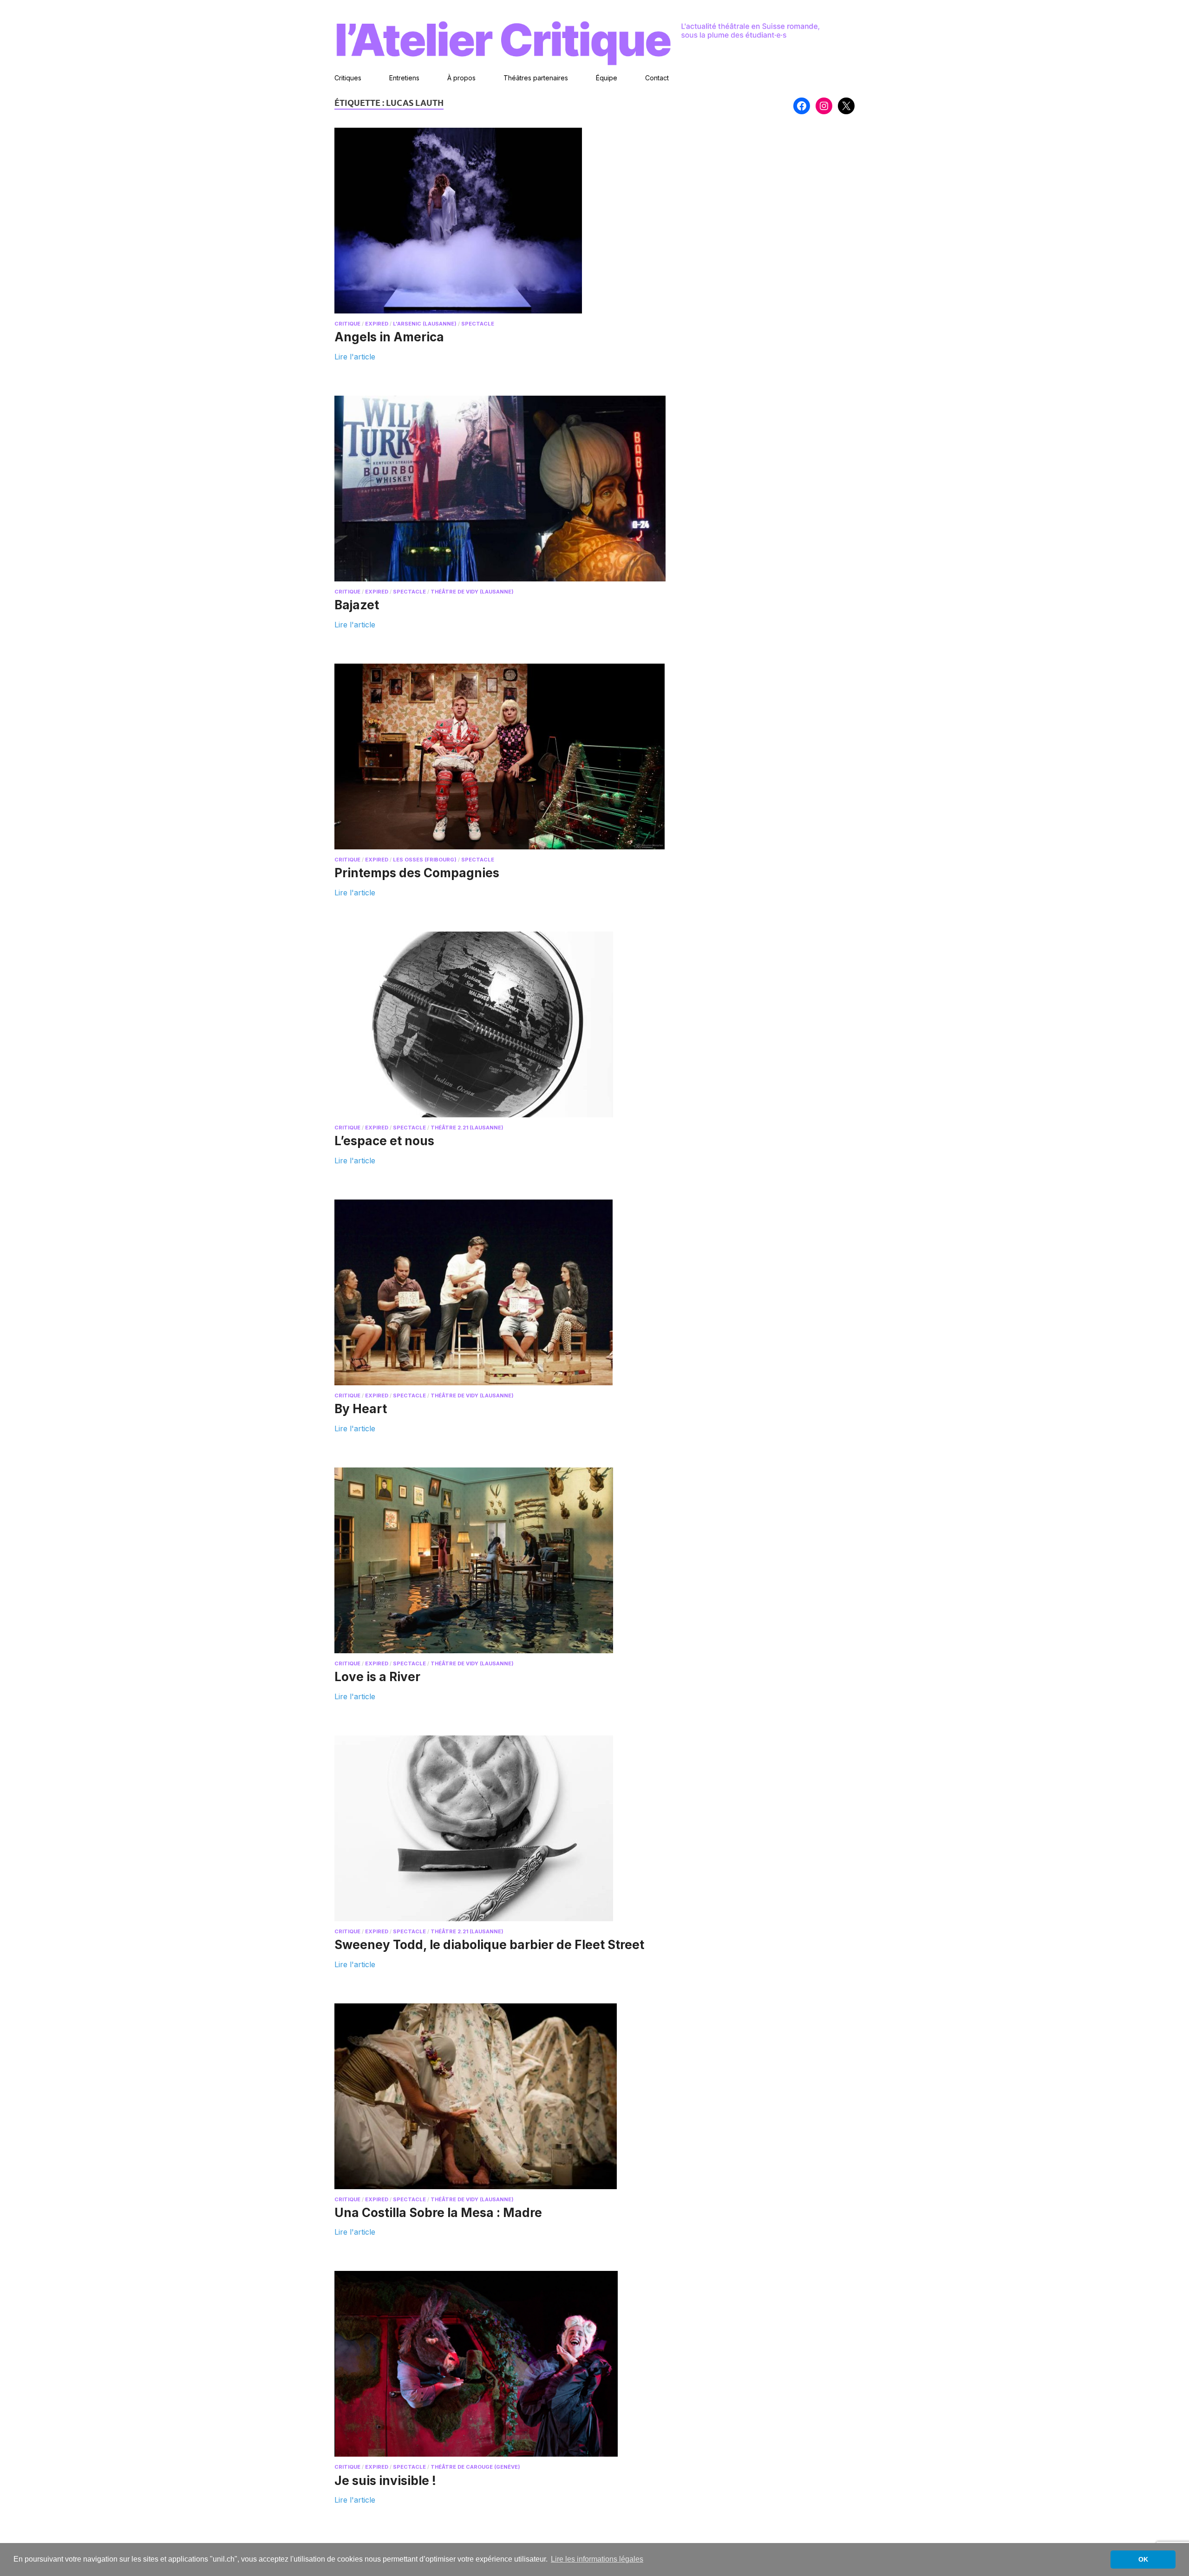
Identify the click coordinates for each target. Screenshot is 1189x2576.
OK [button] (1143, 2559)
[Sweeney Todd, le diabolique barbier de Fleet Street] (505, 1828)
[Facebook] (802, 106)
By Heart (361, 1409)
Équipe (607, 78)
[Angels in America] (505, 221)
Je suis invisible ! (385, 2481)
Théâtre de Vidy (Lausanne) (472, 592)
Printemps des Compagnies (417, 873)
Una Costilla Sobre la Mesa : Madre (438, 2213)
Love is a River (377, 1677)
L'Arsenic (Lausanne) (425, 324)
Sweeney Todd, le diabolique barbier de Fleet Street (489, 1945)
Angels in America (389, 337)
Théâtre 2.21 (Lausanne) (467, 1128)
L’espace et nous (384, 1141)
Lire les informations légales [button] (597, 2559)
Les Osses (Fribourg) (425, 860)
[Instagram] (824, 106)
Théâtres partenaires (536, 78)
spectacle (478, 324)
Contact (657, 78)
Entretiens (404, 78)
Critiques (348, 78)
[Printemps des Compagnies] (505, 756)
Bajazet (357, 605)
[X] (846, 106)
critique (347, 324)
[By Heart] (505, 1292)
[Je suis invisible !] (505, 2364)
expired (377, 324)
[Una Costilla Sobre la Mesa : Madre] (505, 2096)
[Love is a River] (505, 1560)
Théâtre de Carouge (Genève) (475, 2467)
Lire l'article (355, 356)
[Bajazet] (505, 489)
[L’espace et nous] (505, 1024)
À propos (461, 78)
